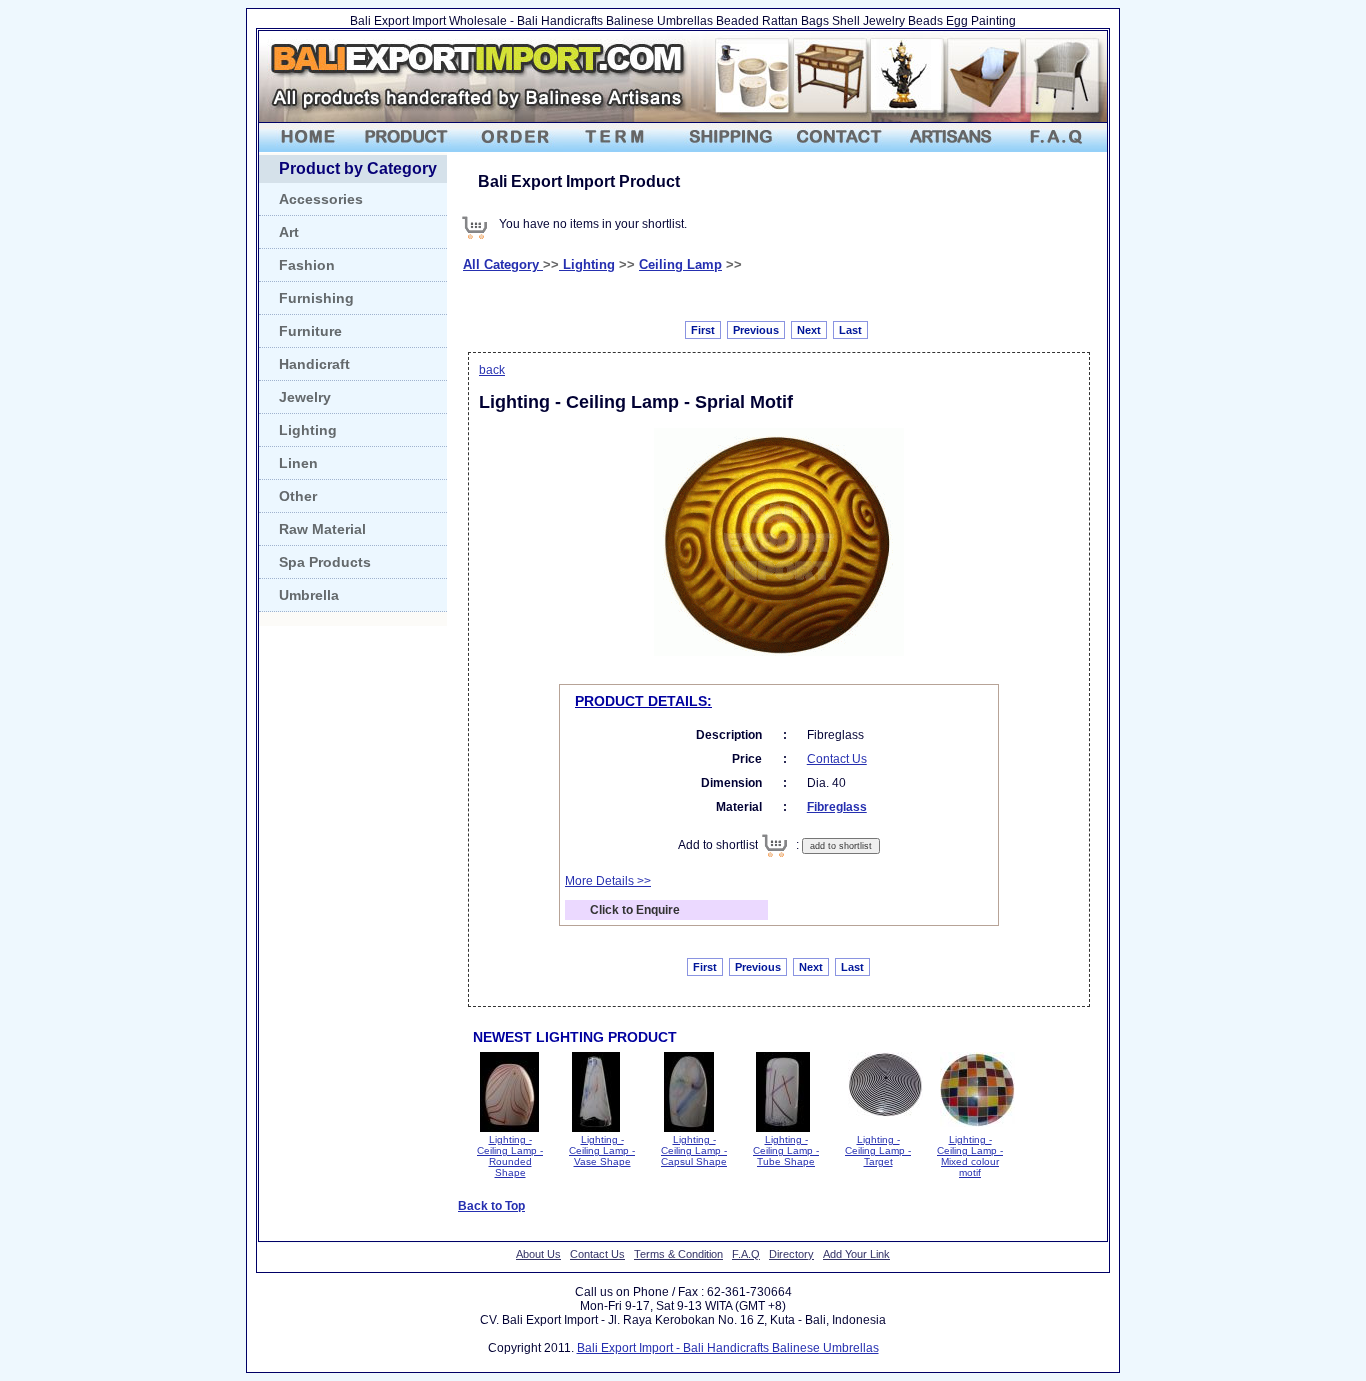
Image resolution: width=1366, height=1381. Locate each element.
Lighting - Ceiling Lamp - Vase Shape (602, 1150)
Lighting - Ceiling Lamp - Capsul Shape (694, 1150)
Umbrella (309, 595)
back (492, 370)
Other (298, 496)
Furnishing (316, 298)
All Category (503, 264)
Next (809, 330)
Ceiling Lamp (680, 264)
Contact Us (837, 759)
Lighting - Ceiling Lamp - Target (878, 1150)
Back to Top (491, 1206)
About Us (538, 1254)
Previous (756, 330)
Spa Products (325, 562)
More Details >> (608, 881)
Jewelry (305, 397)
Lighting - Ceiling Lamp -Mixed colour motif (970, 1156)
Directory (791, 1254)
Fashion (307, 265)
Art (289, 232)
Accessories (321, 199)
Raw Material (322, 529)
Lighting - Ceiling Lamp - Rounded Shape (510, 1156)
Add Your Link (856, 1254)
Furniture (310, 331)
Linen (298, 463)
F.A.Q (746, 1254)
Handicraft (314, 364)
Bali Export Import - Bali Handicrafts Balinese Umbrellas (728, 1348)
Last (850, 330)
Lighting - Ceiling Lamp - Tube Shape (786, 1150)
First (703, 330)
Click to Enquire (635, 910)
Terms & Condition (678, 1254)
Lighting (308, 430)
